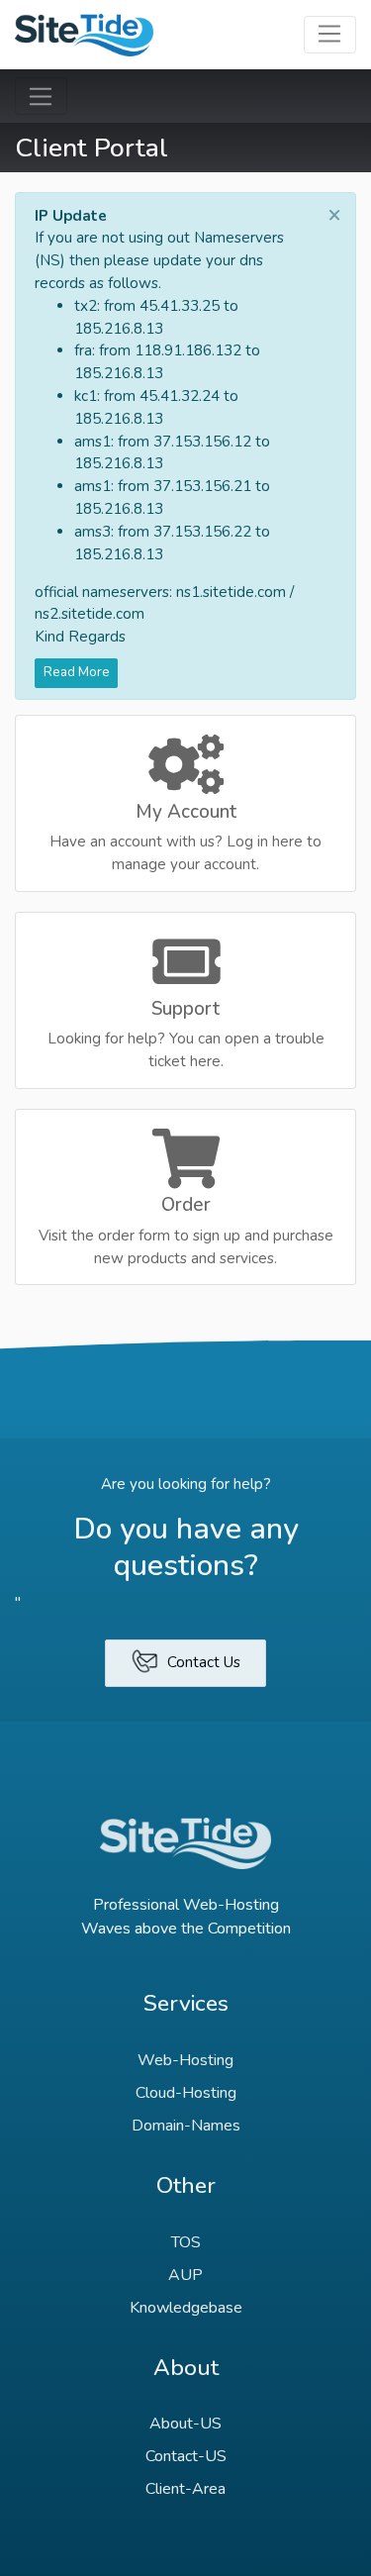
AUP (185, 2275)
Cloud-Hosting (186, 2093)
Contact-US (186, 2456)
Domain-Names (186, 2126)
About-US (185, 2424)
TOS (186, 2242)
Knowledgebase (186, 2308)
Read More (77, 672)
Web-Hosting (185, 2060)
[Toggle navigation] (330, 35)
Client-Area (185, 2489)
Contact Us (202, 1662)
